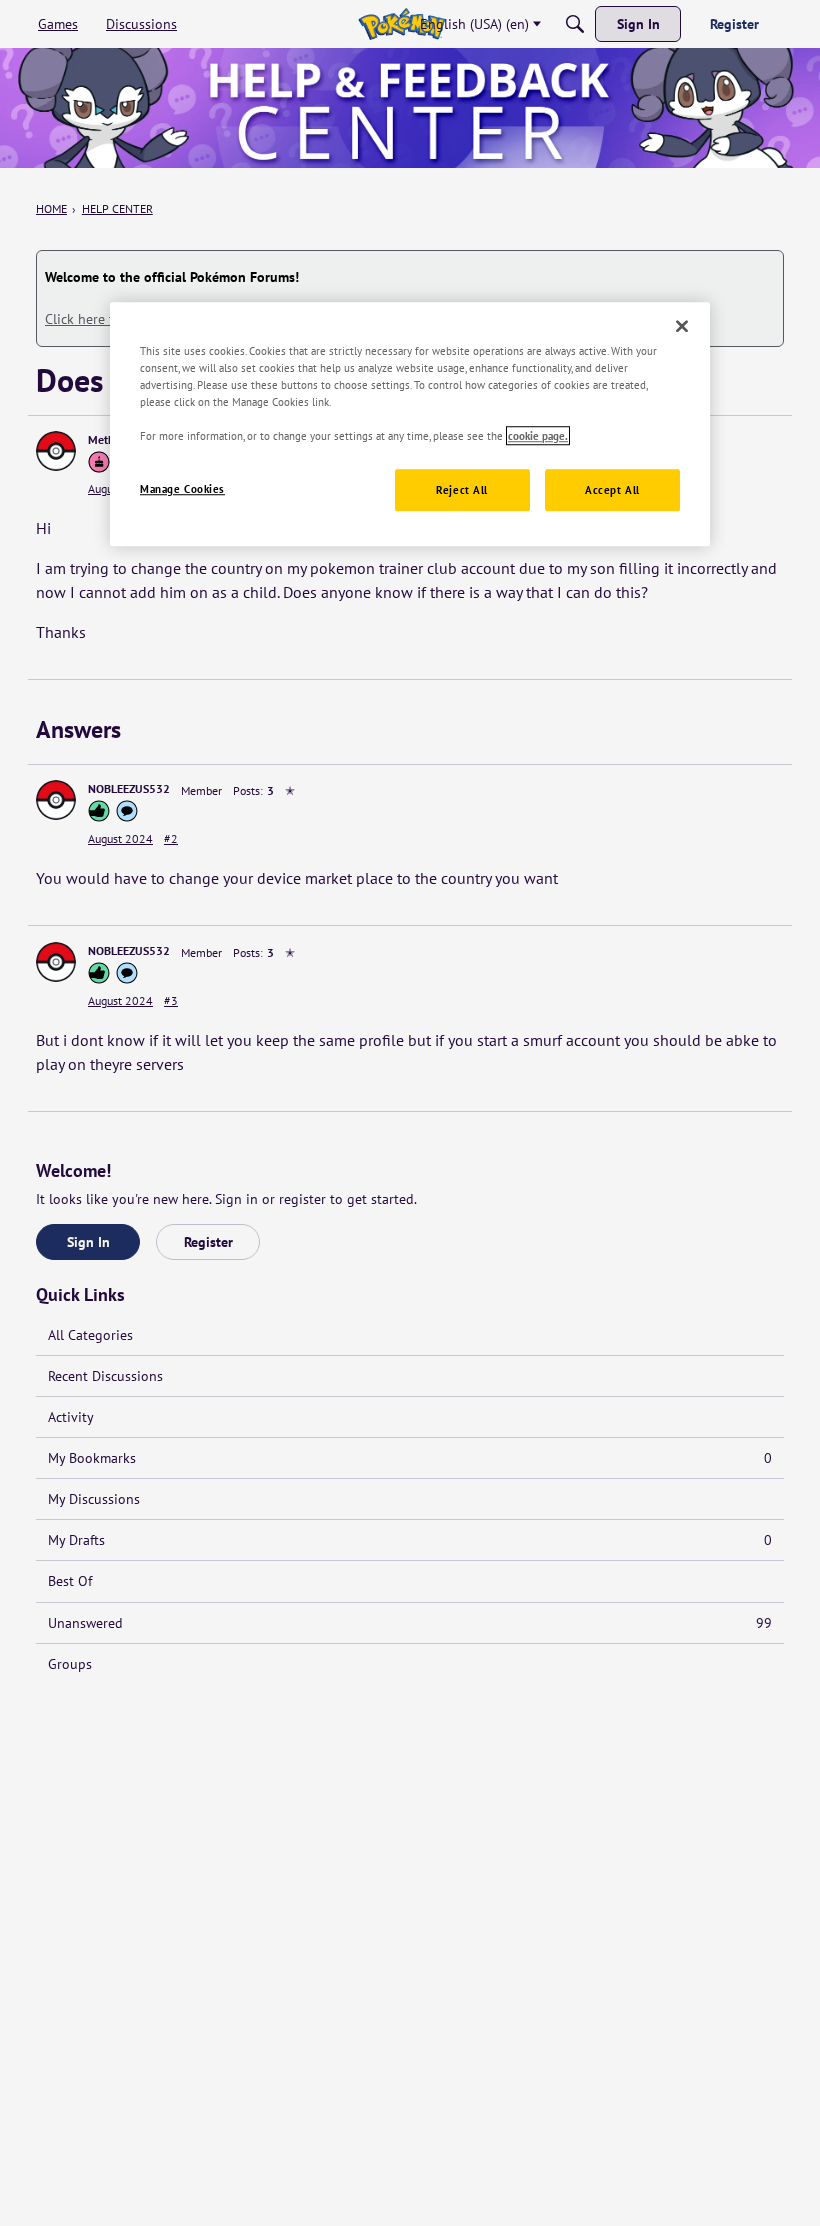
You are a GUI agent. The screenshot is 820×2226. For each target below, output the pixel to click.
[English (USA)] (401, 24)
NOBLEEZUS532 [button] (129, 788)
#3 (171, 1000)
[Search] (575, 24)
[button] (56, 451)
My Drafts (410, 1540)
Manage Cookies (182, 489)
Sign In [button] (88, 1242)
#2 (171, 838)
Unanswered (410, 1623)
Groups (70, 1664)
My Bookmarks (410, 1458)
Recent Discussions (105, 1376)
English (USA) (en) (474, 24)
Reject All (462, 490)
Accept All (612, 490)
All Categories (90, 1335)
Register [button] (208, 1242)
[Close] (682, 326)
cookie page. (538, 435)
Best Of (70, 1581)
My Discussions (94, 1499)
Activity (71, 1417)
